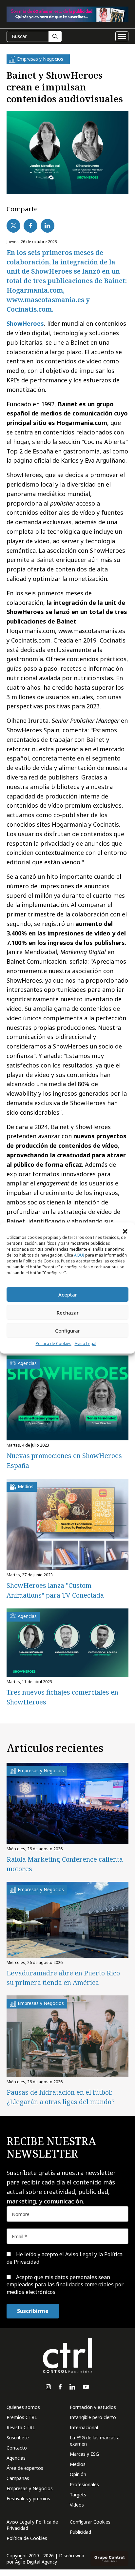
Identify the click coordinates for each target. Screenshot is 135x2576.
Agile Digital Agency (36, 2562)
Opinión (78, 2474)
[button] (125, 1231)
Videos (77, 2505)
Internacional (84, 2427)
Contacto (17, 2448)
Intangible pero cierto (93, 2417)
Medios (78, 2464)
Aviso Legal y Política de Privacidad (32, 2525)
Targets (78, 2495)
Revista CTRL (21, 2427)
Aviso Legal (86, 1344)
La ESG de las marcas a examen (95, 2441)
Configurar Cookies (90, 2522)
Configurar (67, 1331)
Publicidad (80, 2532)
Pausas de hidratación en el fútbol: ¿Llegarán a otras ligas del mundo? (61, 2097)
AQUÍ (79, 1255)
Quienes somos (23, 2407)
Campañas (18, 2478)
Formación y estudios (93, 2407)
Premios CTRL (22, 2417)
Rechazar (68, 1313)
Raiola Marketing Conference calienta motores (65, 1864)
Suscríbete (18, 2438)
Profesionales (84, 2484)
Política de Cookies (54, 1344)
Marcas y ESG (84, 2454)
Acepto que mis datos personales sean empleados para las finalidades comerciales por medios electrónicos (65, 2285)
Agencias (16, 2458)
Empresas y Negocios (30, 2488)
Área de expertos (25, 2468)
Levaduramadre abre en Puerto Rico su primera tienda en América (63, 1978)
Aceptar (68, 1295)
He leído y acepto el (65, 2258)
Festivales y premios (28, 2499)
